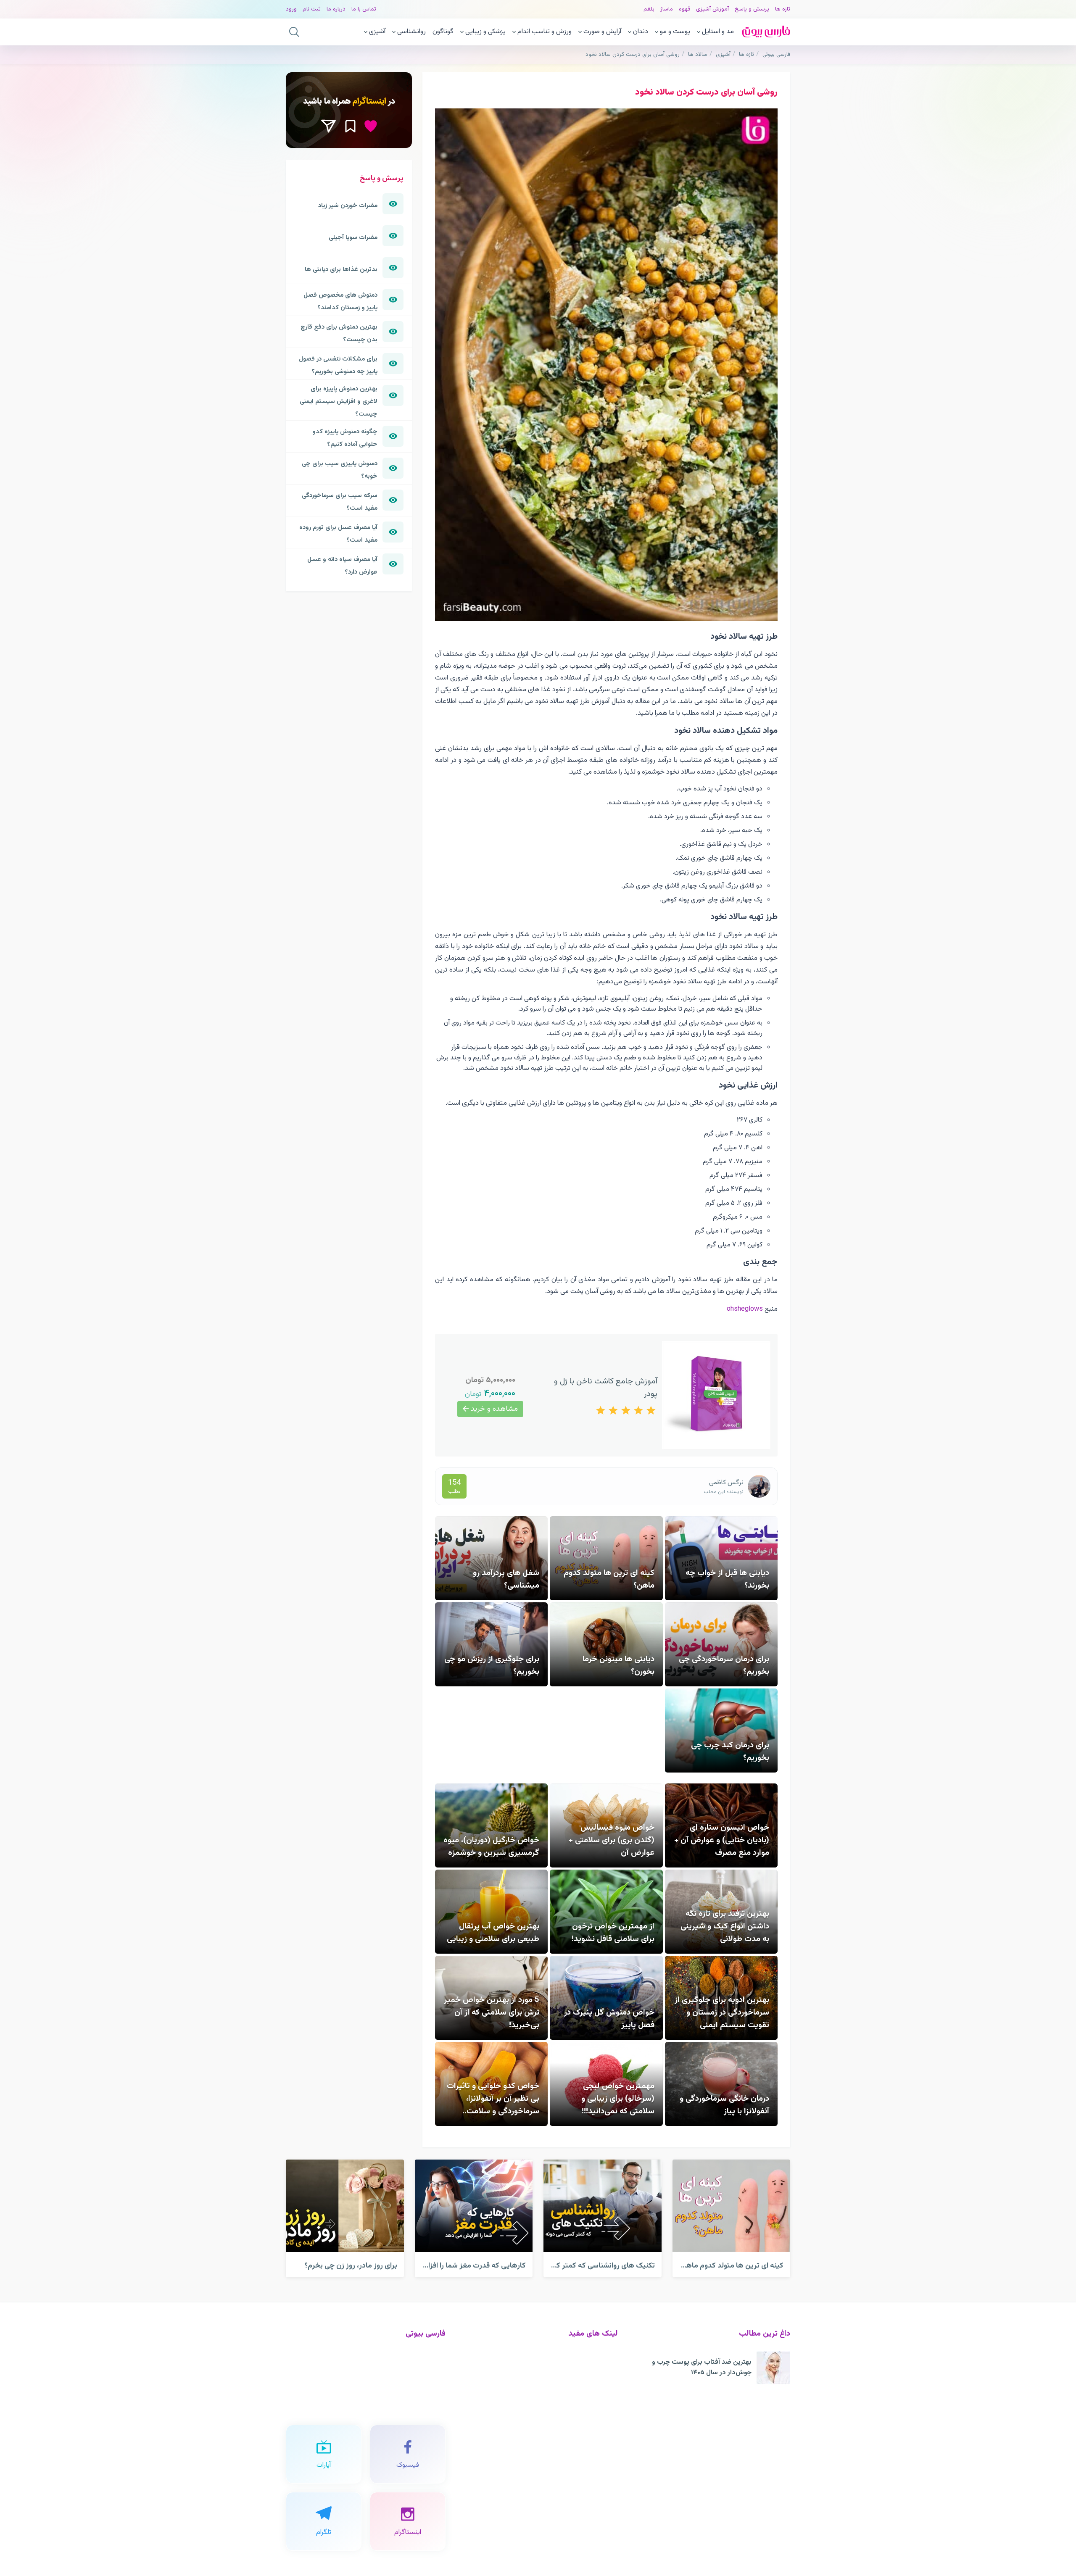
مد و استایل (718, 32)
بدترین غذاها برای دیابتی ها (341, 269)
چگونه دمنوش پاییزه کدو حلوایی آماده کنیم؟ (345, 438)
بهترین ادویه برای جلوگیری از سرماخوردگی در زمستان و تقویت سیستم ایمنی (722, 2012)
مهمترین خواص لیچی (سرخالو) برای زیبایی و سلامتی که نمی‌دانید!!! (618, 2099)
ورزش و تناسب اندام (545, 32)
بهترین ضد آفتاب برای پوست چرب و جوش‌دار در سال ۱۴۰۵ (702, 2368)
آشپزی (377, 32)
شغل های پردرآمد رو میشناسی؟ (506, 1579)
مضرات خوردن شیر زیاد (348, 205)
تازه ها (783, 9)
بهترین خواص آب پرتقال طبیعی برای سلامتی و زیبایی (493, 1933)
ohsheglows (745, 1309)
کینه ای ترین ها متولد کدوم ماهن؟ (731, 2266)
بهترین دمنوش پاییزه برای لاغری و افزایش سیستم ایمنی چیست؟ (339, 401)
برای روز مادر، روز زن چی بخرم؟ (351, 2266)
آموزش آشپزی (712, 9)
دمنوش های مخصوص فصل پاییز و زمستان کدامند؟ (340, 301)
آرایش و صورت (602, 32)
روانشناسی (411, 32)
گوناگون (443, 32)
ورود (291, 9)
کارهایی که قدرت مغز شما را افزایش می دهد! (457, 2266)
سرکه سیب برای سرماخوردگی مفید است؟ (340, 502)
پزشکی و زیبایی (485, 32)
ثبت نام (312, 9)
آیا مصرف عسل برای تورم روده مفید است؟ (338, 534)
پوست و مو (675, 32)
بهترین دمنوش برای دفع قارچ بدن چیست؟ (339, 333)
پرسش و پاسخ (752, 9)
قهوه (684, 9)
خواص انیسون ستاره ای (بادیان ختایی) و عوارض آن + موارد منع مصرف (722, 1840)
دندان (641, 32)
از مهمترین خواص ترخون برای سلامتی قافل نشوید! (613, 1933)
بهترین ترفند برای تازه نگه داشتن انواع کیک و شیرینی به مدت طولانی (725, 1926)
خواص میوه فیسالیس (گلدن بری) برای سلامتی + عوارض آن (612, 1840)
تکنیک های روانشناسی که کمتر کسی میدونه (589, 2266)
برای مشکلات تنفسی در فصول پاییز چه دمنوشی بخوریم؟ (338, 365)
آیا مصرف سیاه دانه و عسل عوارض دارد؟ (342, 566)
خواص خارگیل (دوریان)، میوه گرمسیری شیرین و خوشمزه (491, 1846)
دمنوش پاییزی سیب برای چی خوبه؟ (340, 470)
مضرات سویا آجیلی (353, 237)
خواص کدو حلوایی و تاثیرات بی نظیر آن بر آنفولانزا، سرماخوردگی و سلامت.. (493, 2099)
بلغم (649, 9)
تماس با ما (364, 9)
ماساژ (667, 9)
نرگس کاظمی (726, 1483)
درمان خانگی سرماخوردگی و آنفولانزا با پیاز (724, 2105)
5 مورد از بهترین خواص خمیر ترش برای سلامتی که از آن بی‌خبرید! (492, 2012)
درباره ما (336, 9)
